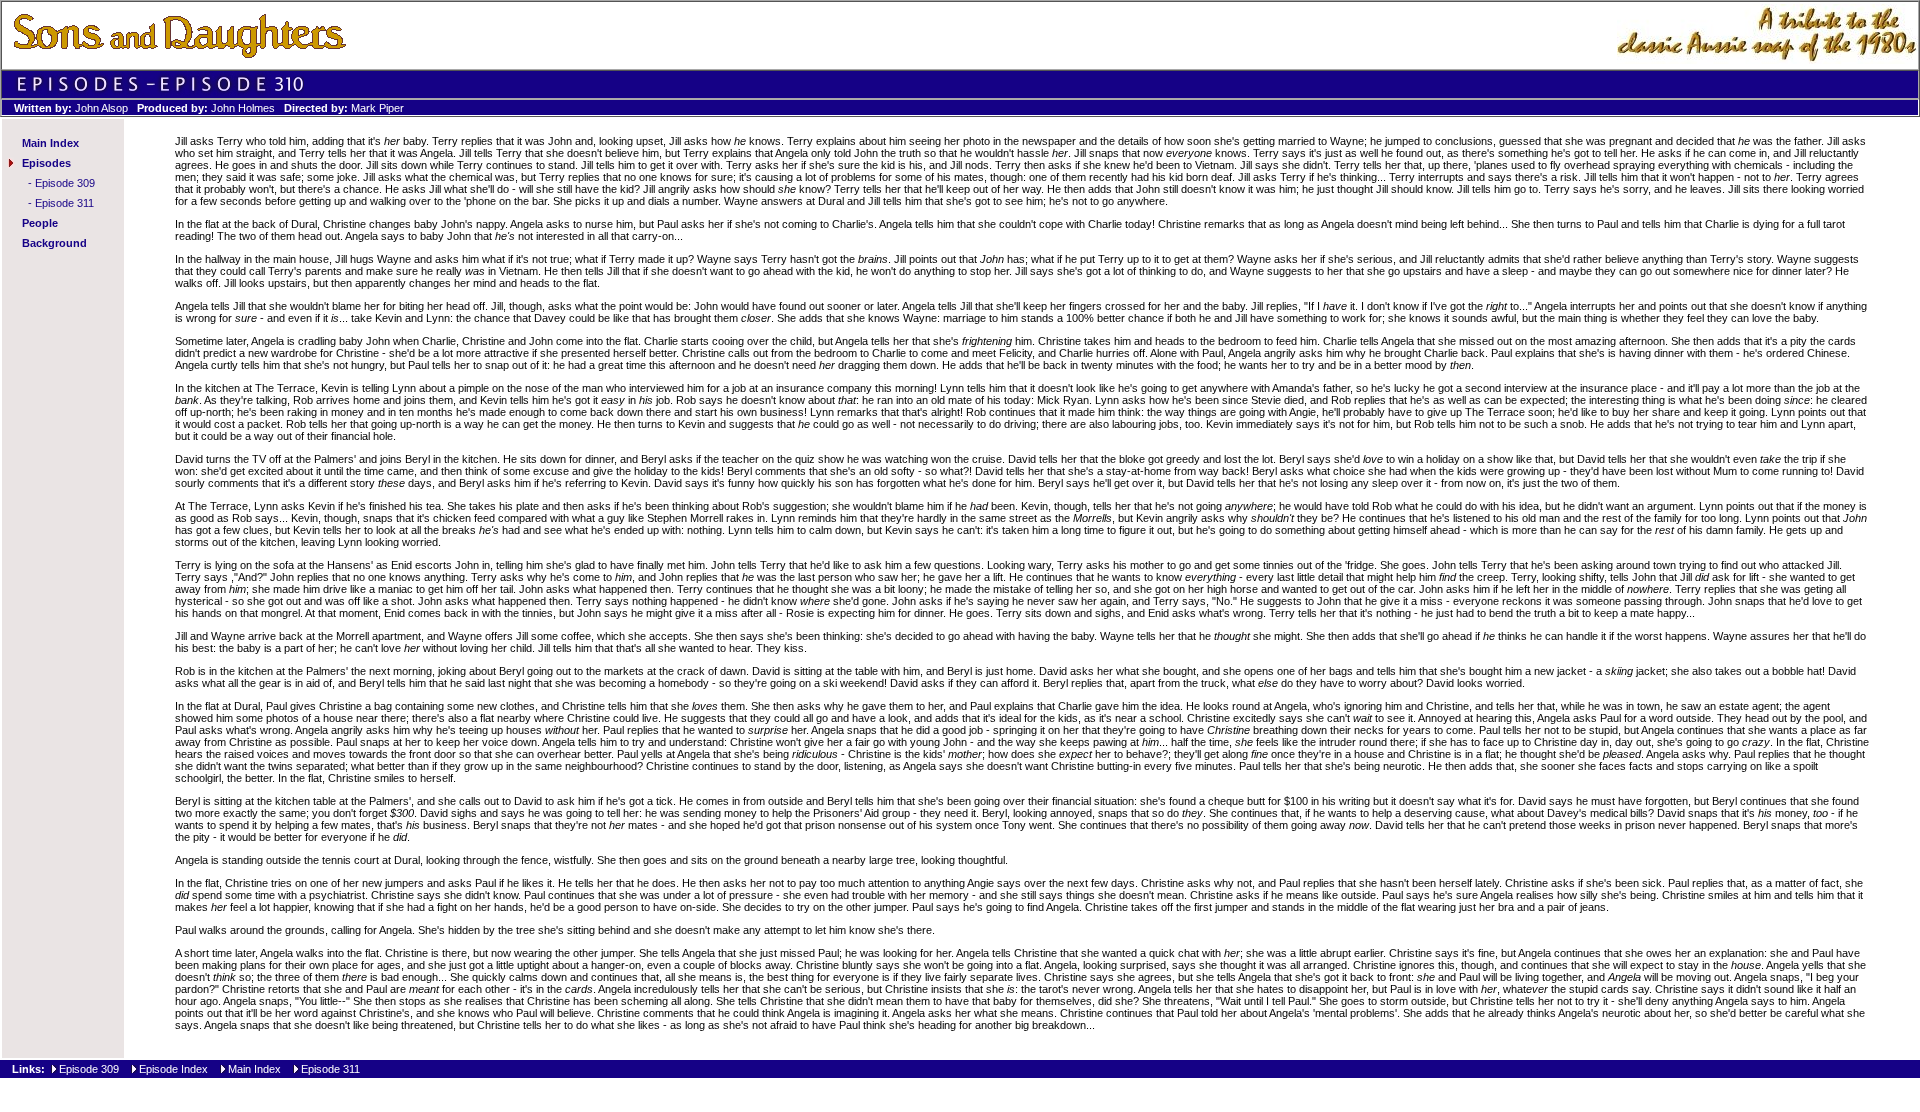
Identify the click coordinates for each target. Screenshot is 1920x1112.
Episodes (46, 163)
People (40, 223)
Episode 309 (65, 183)
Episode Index (173, 1069)
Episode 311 (64, 203)
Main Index (50, 143)
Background (54, 243)
